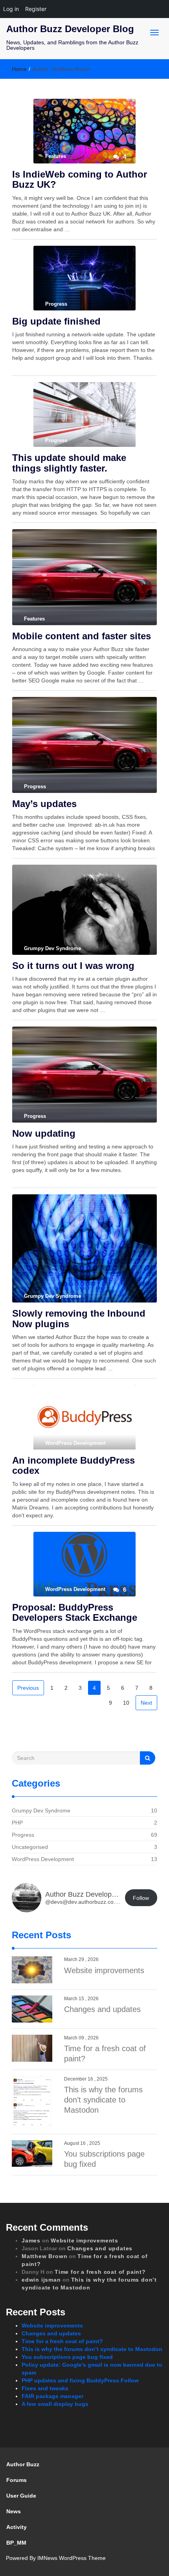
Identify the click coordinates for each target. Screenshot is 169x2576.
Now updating (44, 1133)
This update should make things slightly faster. (69, 463)
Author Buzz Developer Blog (70, 29)
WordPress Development (43, 1859)
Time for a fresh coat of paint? (100, 2272)
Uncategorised (30, 1847)
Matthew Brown (44, 2256)
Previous (28, 1688)
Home (19, 69)
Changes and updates (102, 2009)
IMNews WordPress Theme (72, 2558)
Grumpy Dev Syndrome (41, 1810)
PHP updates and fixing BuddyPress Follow (80, 2380)
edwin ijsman (41, 2280)
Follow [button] (141, 1898)
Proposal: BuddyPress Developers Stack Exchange (75, 1612)
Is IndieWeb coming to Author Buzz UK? (80, 179)
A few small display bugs (55, 2404)
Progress (23, 1835)
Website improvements (104, 1970)
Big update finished (56, 321)
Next (146, 1703)
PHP (17, 1823)
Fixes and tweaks (45, 2388)
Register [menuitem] (36, 9)
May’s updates (44, 804)
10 (126, 1703)
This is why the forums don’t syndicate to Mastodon (103, 2100)
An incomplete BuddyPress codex (73, 1465)
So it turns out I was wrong (73, 966)
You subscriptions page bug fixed (67, 2357)
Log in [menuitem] (11, 9)
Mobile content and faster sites (82, 636)
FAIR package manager (52, 2396)
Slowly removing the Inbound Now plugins (79, 1318)
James (31, 2240)
